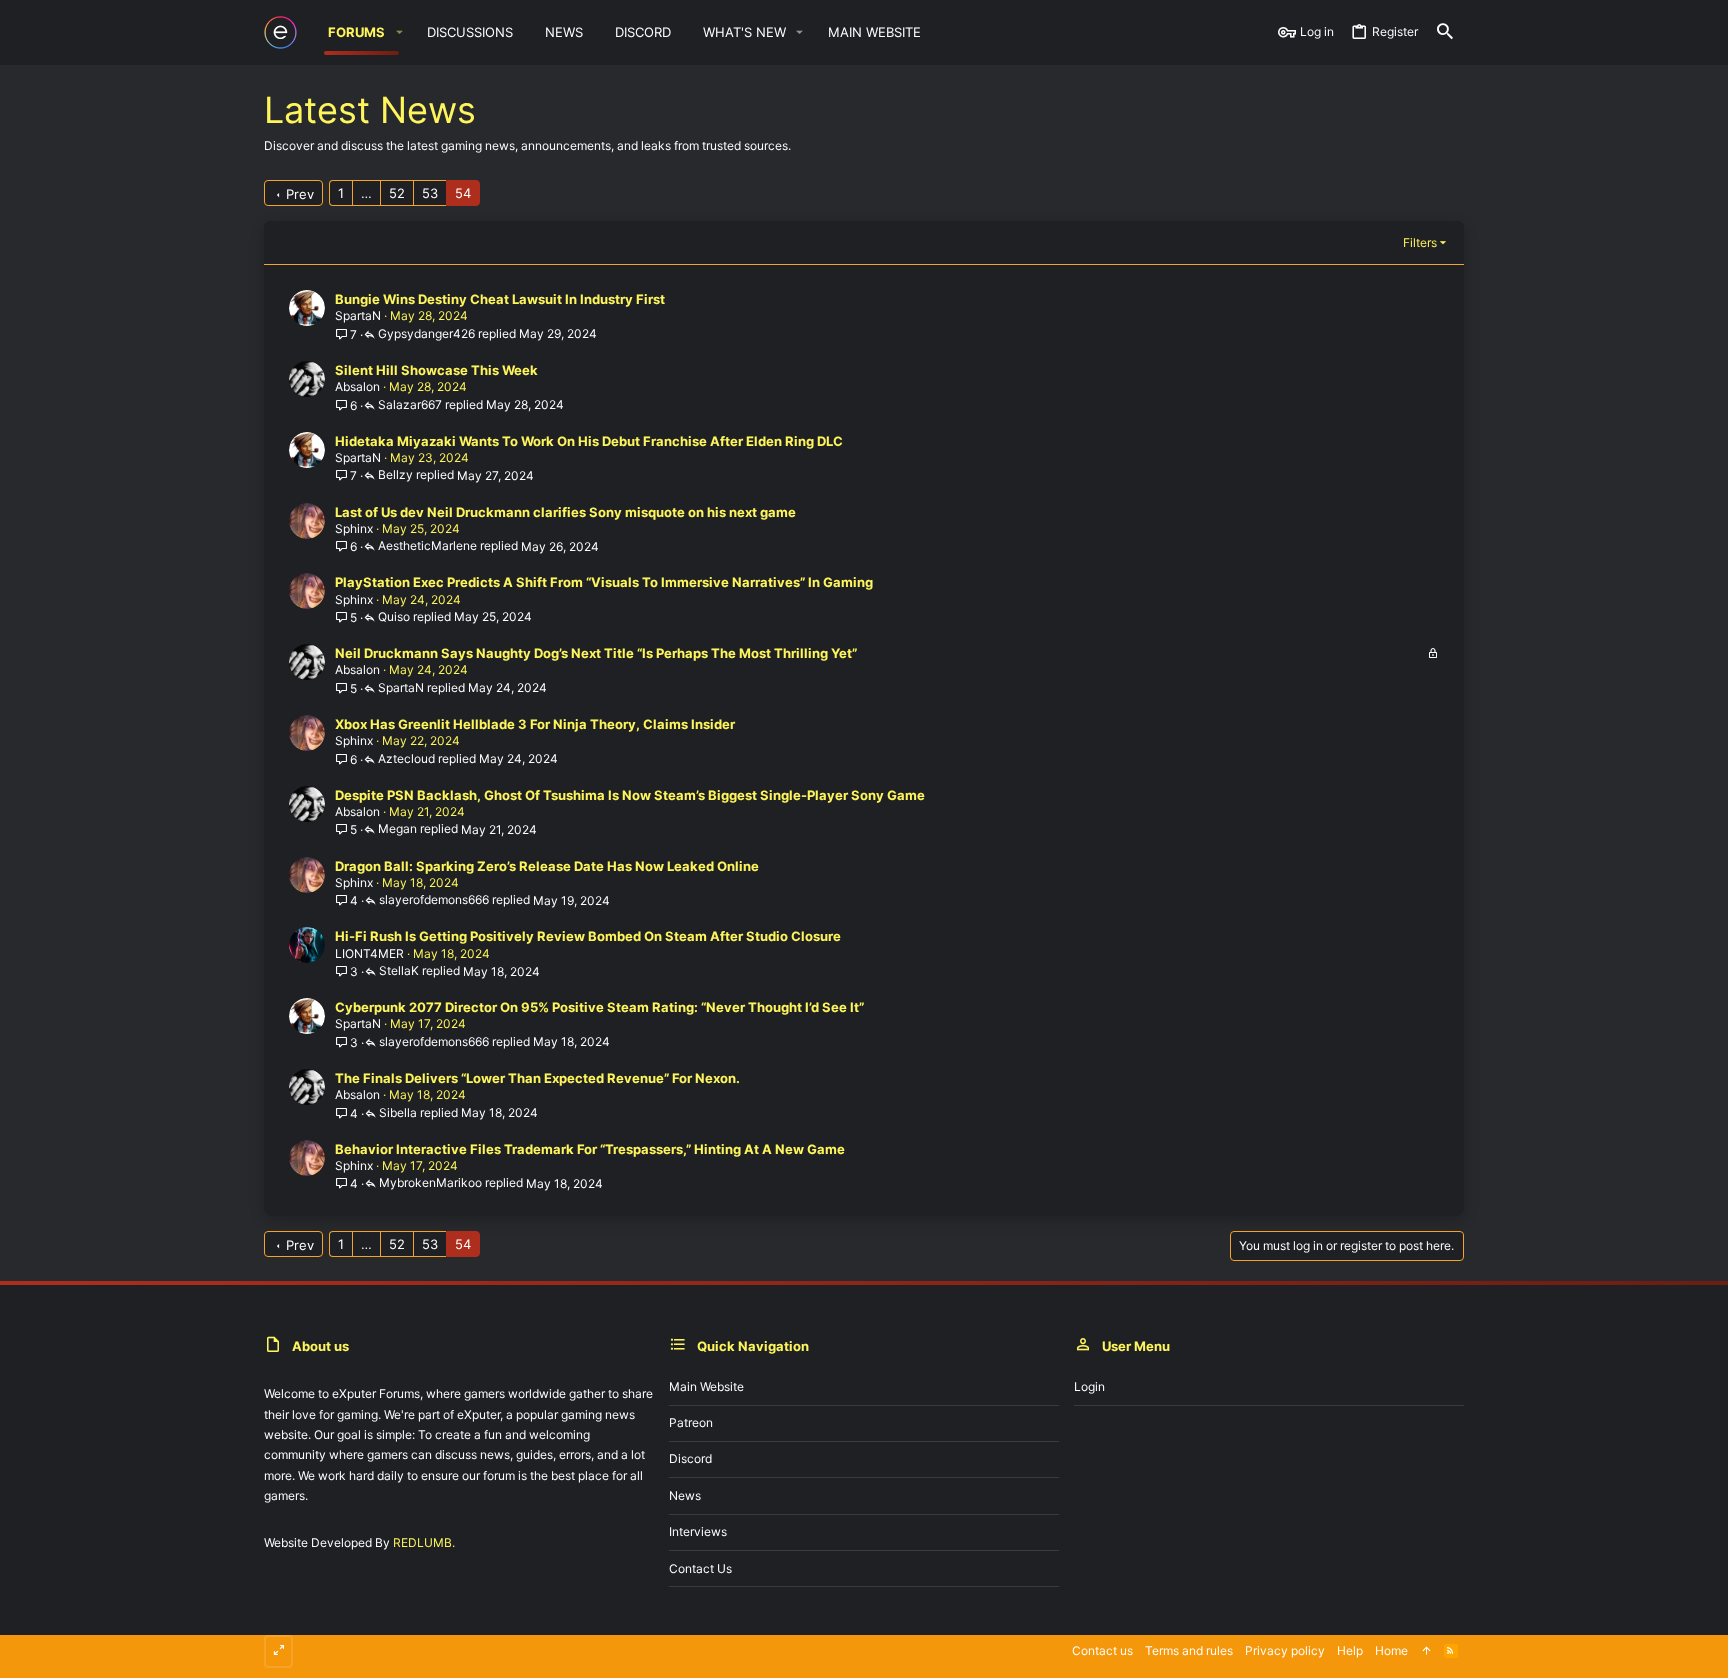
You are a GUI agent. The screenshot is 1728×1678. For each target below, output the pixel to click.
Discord (690, 1458)
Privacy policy (1285, 1650)
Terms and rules (1189, 1650)
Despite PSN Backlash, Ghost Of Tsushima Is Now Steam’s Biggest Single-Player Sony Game (630, 795)
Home (1391, 1650)
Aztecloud (406, 759)
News (685, 1495)
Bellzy (395, 475)
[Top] (1426, 1651)
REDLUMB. (424, 1542)
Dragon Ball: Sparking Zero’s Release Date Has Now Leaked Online (547, 866)
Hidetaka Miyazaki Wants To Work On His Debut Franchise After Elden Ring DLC (589, 441)
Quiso (394, 617)
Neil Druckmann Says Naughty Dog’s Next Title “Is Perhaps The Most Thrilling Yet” (596, 653)
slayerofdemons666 (434, 900)
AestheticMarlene (427, 546)
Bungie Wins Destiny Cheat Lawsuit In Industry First (500, 299)
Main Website (706, 1386)
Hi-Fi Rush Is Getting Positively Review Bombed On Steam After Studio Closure (588, 936)
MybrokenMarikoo (430, 1183)
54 (463, 193)
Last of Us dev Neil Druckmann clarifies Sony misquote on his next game (565, 512)
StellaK (399, 971)
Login (1089, 1386)
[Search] (1445, 32)
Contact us (700, 1568)
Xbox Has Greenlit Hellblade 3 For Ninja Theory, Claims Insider (535, 724)
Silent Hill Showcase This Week (436, 370)
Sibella (398, 1113)
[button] (399, 32)
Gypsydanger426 (426, 334)
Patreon (691, 1422)
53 (430, 193)
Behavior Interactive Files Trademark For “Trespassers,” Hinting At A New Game (590, 1149)
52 (397, 193)
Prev (300, 194)
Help (1350, 1650)
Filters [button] (1420, 242)
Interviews (698, 1531)
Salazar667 (410, 405)
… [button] (366, 193)
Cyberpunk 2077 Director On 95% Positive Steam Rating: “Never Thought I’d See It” (599, 1007)
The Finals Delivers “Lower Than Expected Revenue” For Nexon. (537, 1078)
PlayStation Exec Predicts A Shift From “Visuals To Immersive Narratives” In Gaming (604, 582)
